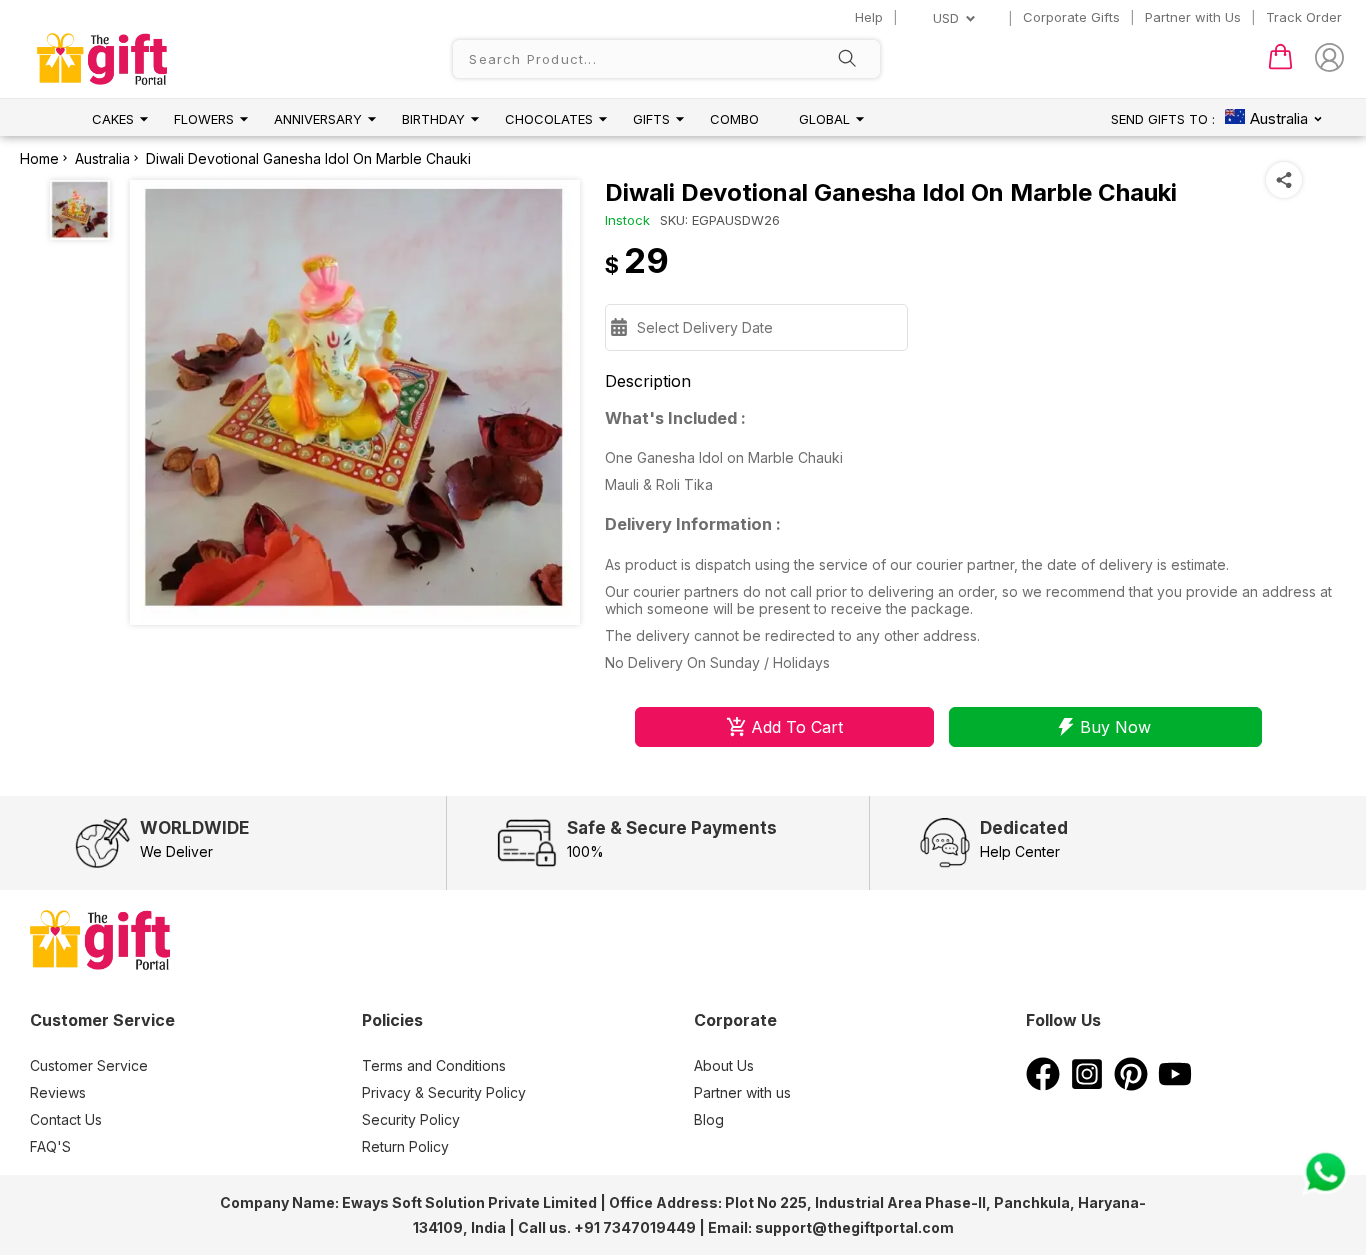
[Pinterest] (1131, 1085)
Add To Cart (797, 727)
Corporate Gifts (1071, 17)
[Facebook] (1043, 1085)
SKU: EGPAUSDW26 (720, 220)
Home (39, 158)
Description (648, 381)
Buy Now (1115, 727)
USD (946, 18)
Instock (627, 220)
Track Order (1304, 17)
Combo (734, 119)
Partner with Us (1193, 17)
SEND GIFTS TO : (1163, 119)
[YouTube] (1175, 1085)
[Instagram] (1087, 1085)
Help (869, 17)
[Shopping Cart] (1280, 65)
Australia (102, 158)
